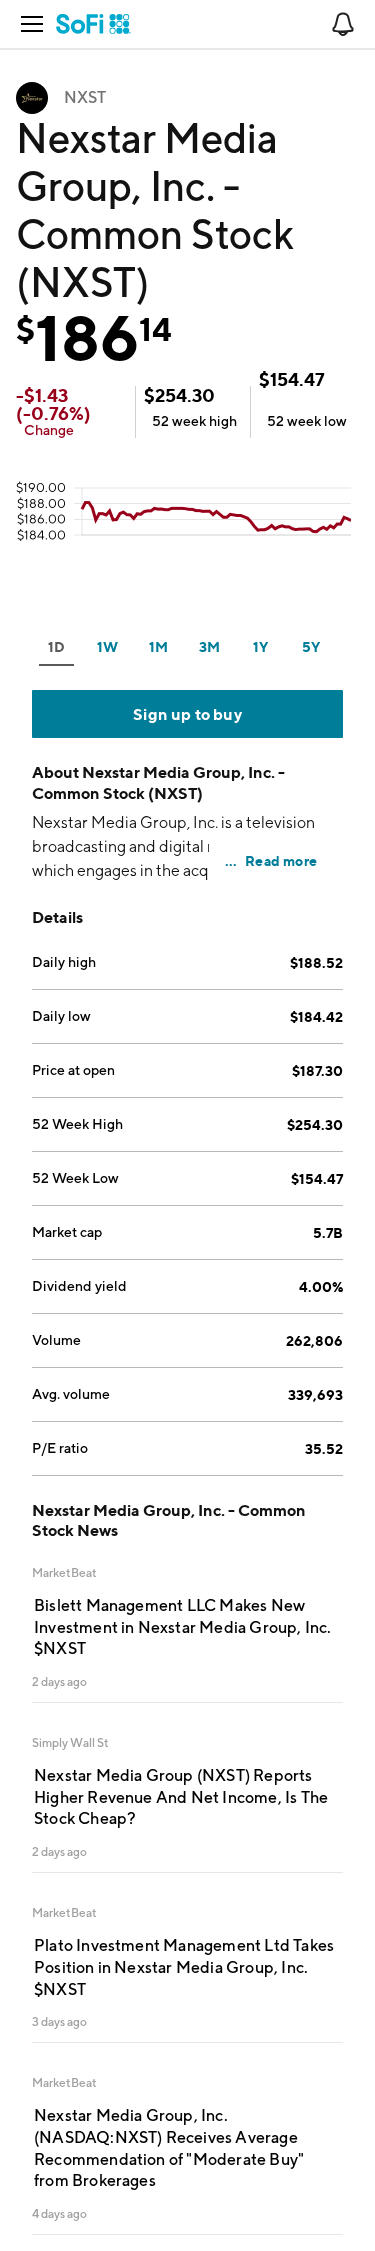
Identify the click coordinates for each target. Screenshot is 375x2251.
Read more (281, 860)
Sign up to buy (187, 714)
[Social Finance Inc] (93, 24)
